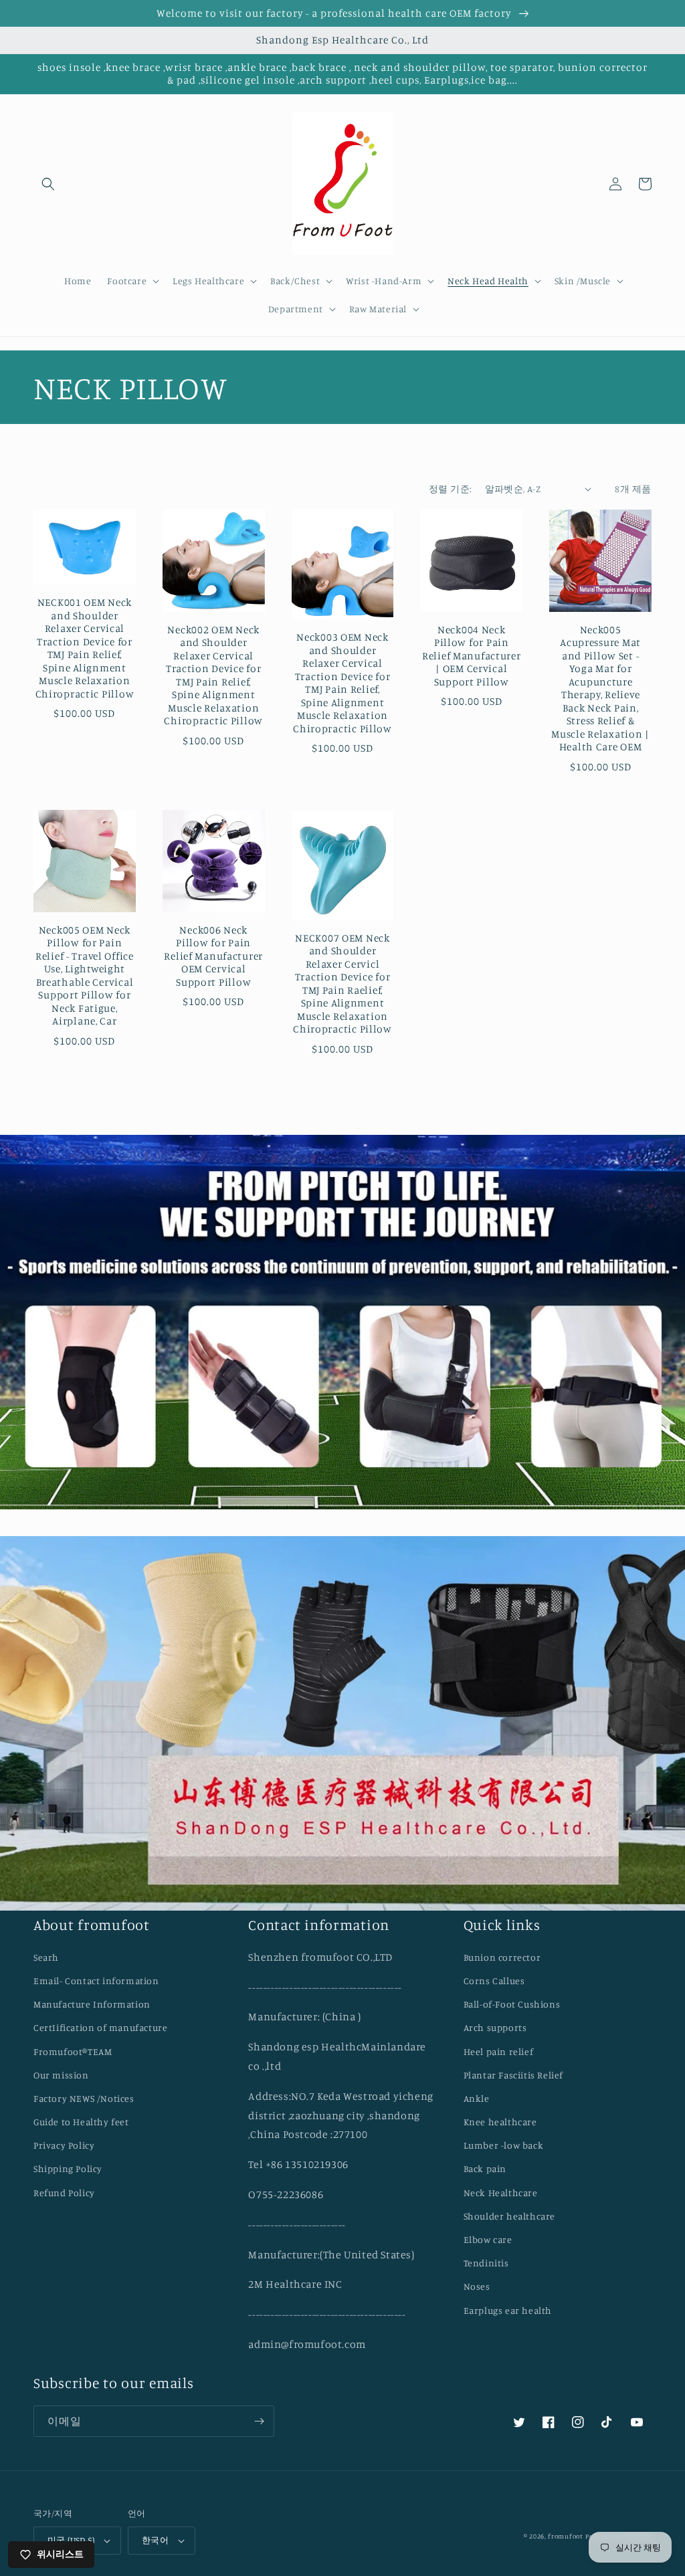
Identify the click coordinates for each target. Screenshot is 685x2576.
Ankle (477, 2098)
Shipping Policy (68, 2168)
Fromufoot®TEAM (73, 2051)
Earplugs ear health (508, 2310)
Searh (46, 1957)
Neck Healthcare (501, 2192)
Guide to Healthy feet (81, 2122)
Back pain (485, 2168)
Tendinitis (486, 2263)
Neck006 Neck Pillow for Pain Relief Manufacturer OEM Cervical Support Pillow (213, 956)
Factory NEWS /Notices (84, 2098)
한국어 (155, 2540)
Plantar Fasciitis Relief (513, 2075)
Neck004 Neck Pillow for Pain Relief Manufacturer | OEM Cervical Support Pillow (472, 656)
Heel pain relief (499, 2051)
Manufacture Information (92, 2004)
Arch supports (495, 2027)
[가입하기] (259, 2421)
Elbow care (488, 2239)
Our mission (61, 2075)
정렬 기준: (450, 489)
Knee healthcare (500, 2122)
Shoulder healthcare (509, 2216)
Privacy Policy (64, 2145)
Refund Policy (64, 2192)
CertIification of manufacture (100, 2027)
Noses (477, 2286)
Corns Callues (494, 1980)
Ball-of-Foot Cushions (512, 2004)
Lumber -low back (504, 2145)
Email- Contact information (96, 1980)
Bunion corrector (502, 1957)
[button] (48, 184)
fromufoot (565, 2536)
